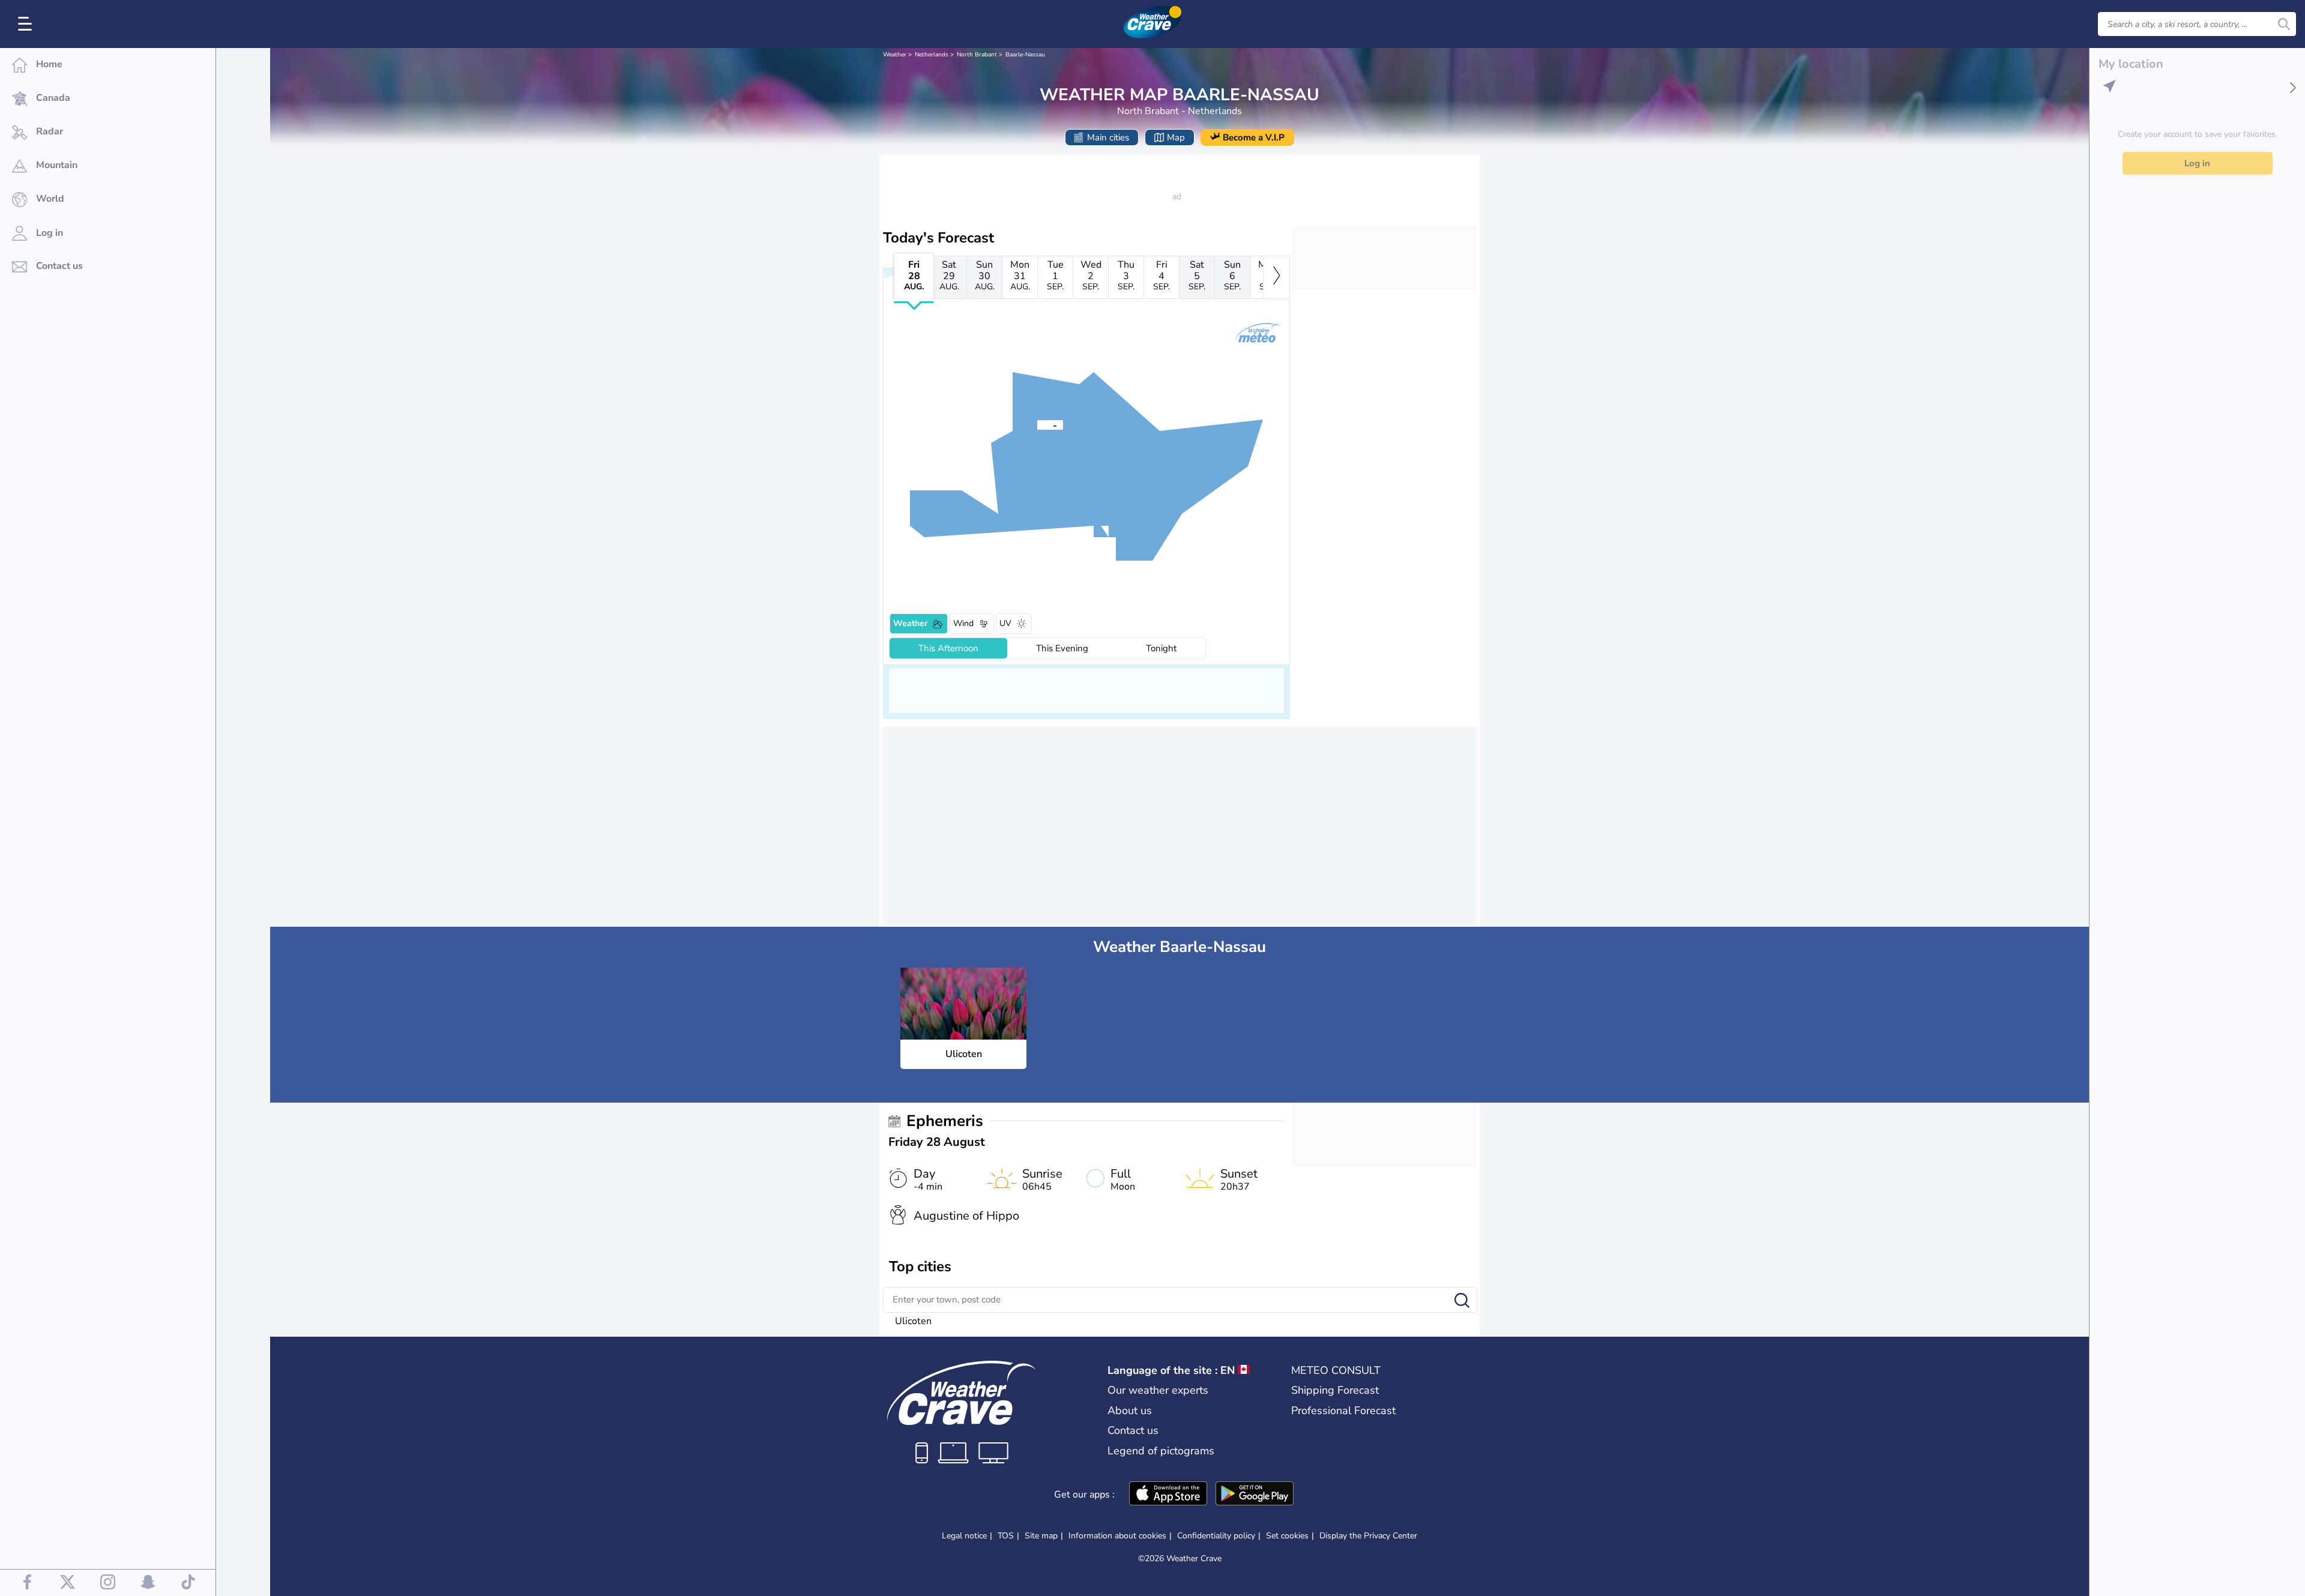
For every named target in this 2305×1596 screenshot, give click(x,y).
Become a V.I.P (1254, 137)
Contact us (1133, 1430)
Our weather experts (1158, 1390)
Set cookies (1287, 1536)
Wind (963, 623)
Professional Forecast (1343, 1411)
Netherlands (932, 55)
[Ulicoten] (1037, 424)
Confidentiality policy (1216, 1536)
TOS (1006, 1536)
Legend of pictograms (1161, 1451)
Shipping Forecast (1335, 1390)
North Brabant (977, 55)
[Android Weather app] (1255, 1495)
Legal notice (964, 1536)
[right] (1276, 277)
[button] (1037, 424)
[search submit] (2284, 24)
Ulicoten (913, 1321)
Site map (1041, 1536)
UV (1005, 623)
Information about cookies (1117, 1536)
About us (1130, 1411)
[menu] (27, 24)
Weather (895, 55)
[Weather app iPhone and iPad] (1168, 1495)
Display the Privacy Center (1368, 1536)
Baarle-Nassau (1025, 55)
